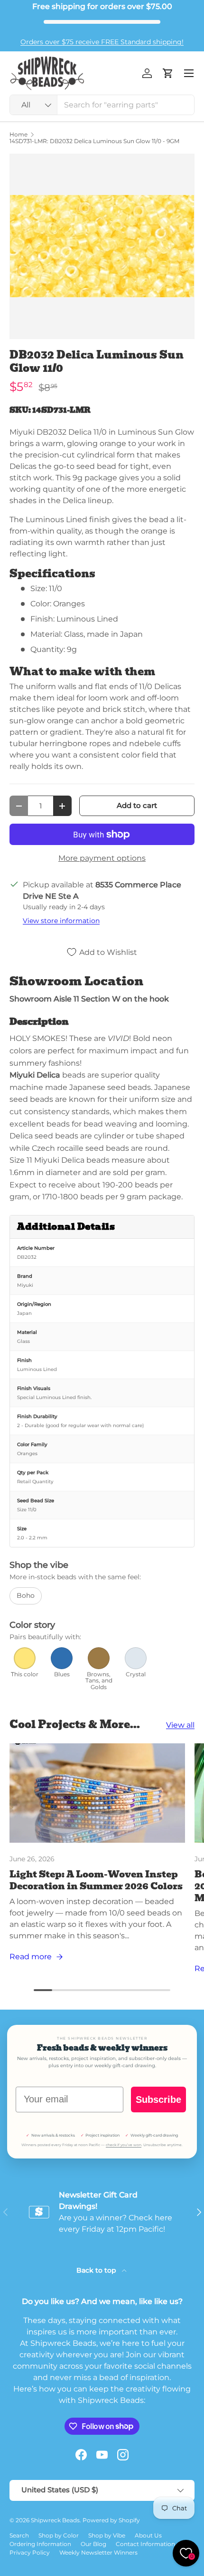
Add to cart (137, 806)
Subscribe (158, 2100)
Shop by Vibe (107, 2535)
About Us (148, 2535)
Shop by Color (59, 2535)
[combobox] (102, 105)
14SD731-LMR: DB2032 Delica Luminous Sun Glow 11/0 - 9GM (94, 141)
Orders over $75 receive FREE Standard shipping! (102, 42)
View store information (61, 921)
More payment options (102, 858)
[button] (168, 73)
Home (19, 135)
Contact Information (145, 2544)
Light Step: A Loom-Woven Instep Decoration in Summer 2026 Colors (96, 1880)
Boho (26, 1595)
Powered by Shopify (111, 2520)
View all (180, 1725)
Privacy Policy (30, 2552)
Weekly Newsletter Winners (98, 2552)
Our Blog (93, 2544)
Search (19, 2535)
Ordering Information (40, 2544)
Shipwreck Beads (55, 2520)
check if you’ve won (124, 2145)
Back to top (97, 2270)
